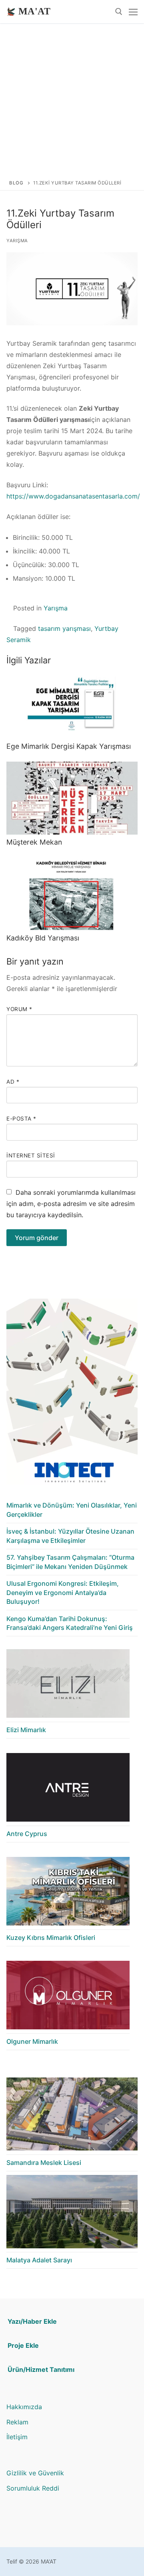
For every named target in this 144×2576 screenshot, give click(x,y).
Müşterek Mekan (34, 842)
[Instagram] (13, 2525)
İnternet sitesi (31, 1155)
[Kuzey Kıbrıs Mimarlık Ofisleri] (68, 1893)
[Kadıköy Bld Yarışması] (72, 894)
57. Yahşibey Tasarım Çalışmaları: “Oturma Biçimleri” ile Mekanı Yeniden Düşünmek (70, 1562)
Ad (13, 1082)
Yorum (19, 1009)
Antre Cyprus (27, 1834)
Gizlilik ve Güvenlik (35, 2473)
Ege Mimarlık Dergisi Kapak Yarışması (69, 746)
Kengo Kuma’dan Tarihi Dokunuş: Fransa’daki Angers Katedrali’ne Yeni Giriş (70, 1623)
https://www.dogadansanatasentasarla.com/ (73, 496)
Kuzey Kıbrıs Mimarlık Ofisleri (51, 1938)
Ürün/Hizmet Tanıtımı (41, 2369)
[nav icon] (133, 12)
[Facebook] (37, 2525)
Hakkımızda (24, 2407)
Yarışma (17, 241)
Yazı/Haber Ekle (32, 2321)
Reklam (17, 2422)
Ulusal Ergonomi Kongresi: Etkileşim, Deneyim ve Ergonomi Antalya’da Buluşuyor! (63, 1592)
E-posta (21, 1119)
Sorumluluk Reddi (33, 2488)
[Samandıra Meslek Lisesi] (72, 2116)
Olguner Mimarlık (32, 2041)
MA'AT (34, 11)
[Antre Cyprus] (68, 1790)
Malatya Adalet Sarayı (39, 2260)
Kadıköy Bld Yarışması (43, 938)
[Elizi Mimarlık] (68, 1686)
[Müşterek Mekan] (72, 798)
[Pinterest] (25, 2525)
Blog (16, 183)
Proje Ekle (23, 2345)
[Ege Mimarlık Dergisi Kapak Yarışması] (72, 702)
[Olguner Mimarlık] (68, 1997)
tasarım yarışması (64, 628)
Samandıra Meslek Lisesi (44, 2163)
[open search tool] (119, 12)
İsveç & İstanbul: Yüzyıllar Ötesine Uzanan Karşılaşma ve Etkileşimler (70, 1536)
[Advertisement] (72, 99)
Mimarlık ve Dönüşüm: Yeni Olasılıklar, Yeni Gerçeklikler (72, 1510)
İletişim (17, 2437)
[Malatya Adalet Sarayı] (72, 2214)
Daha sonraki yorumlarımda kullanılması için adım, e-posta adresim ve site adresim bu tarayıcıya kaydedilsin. (71, 1204)
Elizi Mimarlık (26, 1730)
